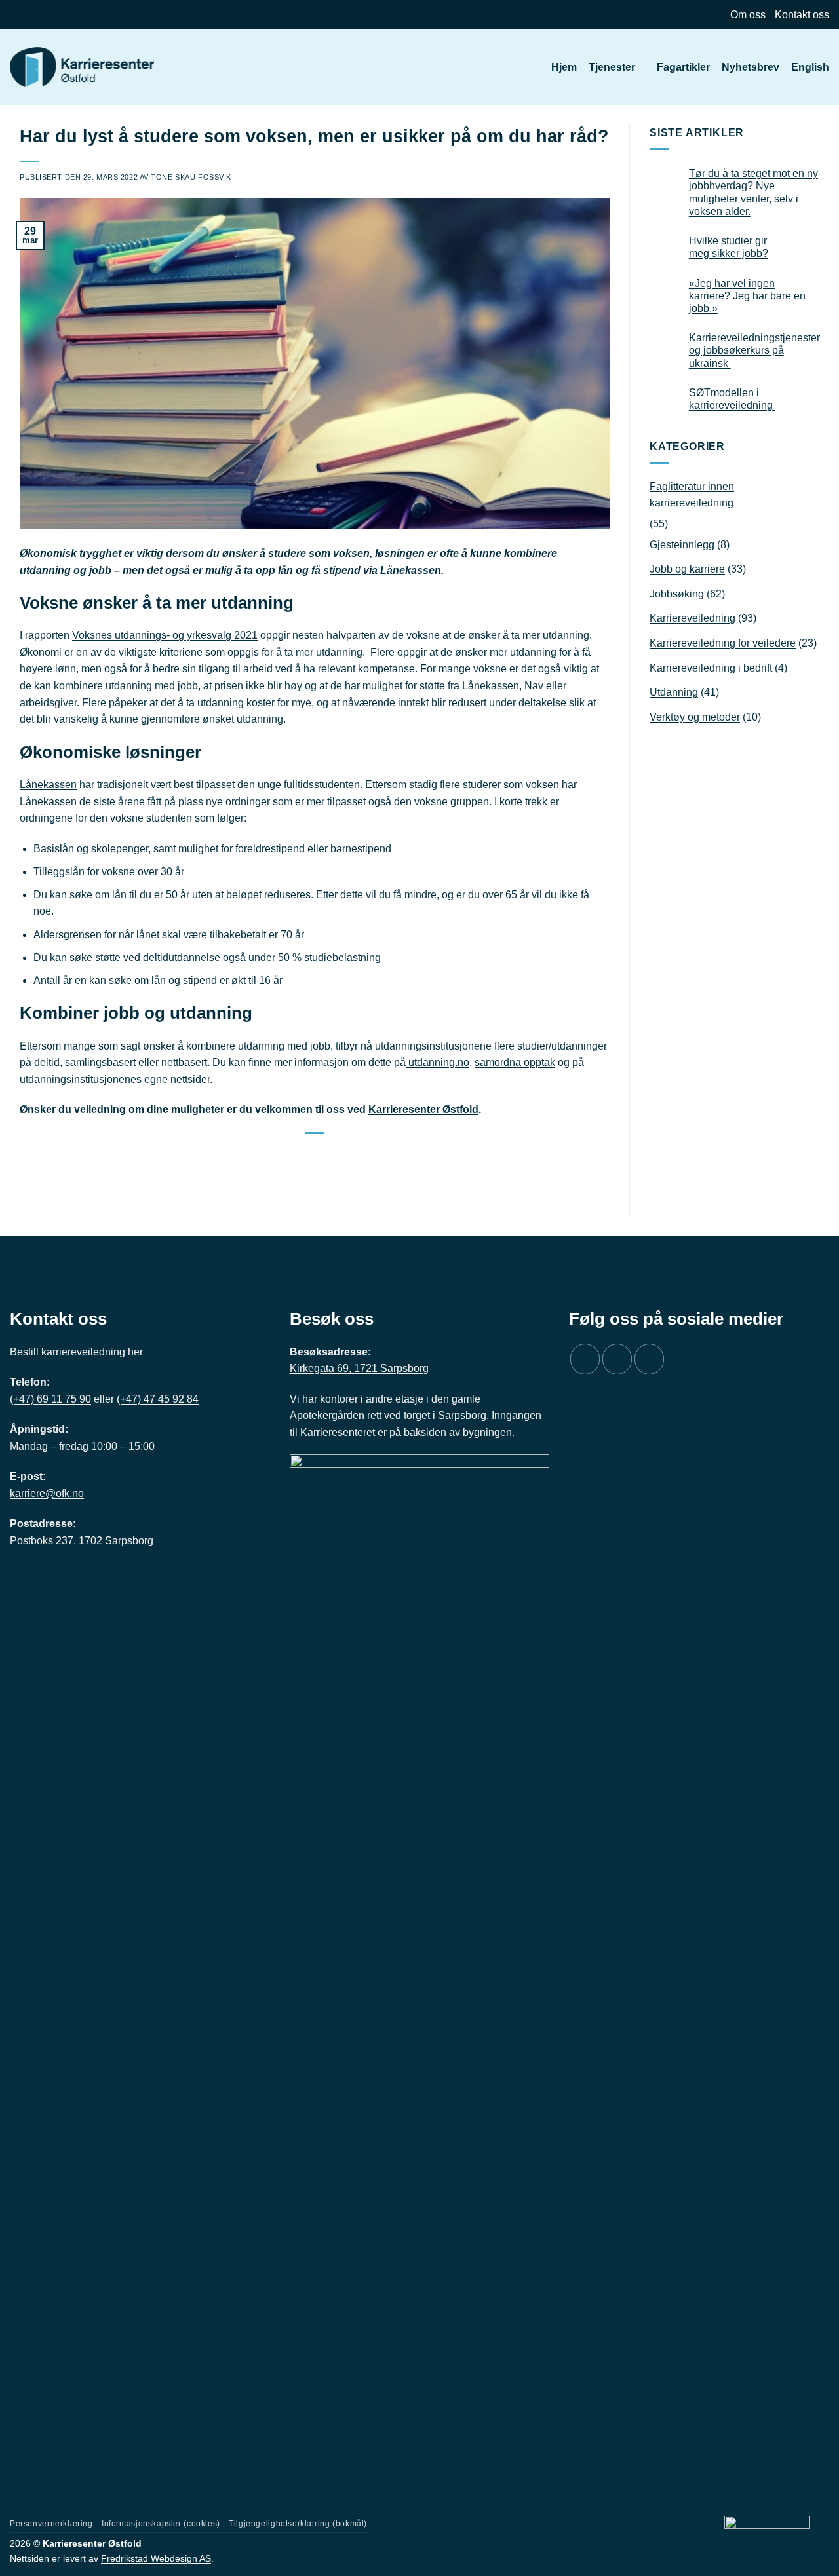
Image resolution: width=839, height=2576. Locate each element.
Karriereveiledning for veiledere (723, 643)
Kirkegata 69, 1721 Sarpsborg (359, 1368)
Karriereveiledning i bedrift (711, 668)
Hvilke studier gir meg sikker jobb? (729, 247)
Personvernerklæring (51, 2524)
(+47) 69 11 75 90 (50, 1399)
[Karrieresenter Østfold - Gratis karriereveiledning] (82, 67)
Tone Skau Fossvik (191, 177)
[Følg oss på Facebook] (585, 1359)
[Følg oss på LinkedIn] (649, 1359)
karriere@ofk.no (47, 1493)
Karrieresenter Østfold (423, 1109)
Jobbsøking (677, 594)
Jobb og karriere (687, 569)
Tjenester (612, 67)
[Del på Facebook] (298, 1153)
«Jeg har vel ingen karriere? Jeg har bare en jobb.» (747, 296)
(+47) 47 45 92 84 (158, 1399)
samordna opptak (515, 1062)
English (810, 67)
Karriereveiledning (693, 618)
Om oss (748, 15)
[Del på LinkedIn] (330, 1153)
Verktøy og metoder (695, 717)
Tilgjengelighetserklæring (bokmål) (298, 2524)
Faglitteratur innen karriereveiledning (692, 495)
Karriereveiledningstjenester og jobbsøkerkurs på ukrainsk (754, 350)
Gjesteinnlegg (682, 545)
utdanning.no (438, 1062)
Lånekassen (48, 785)
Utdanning (674, 692)
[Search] (533, 67)
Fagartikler (683, 67)
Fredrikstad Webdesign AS (156, 2558)
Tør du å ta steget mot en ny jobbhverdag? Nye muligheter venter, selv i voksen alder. (753, 192)
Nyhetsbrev (751, 67)
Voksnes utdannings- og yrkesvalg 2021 (165, 635)
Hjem (564, 67)
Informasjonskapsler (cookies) (161, 2524)
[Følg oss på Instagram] (617, 1359)
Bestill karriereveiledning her (76, 1352)
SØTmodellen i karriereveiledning (732, 399)
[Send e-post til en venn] (315, 1153)
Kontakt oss (802, 15)
